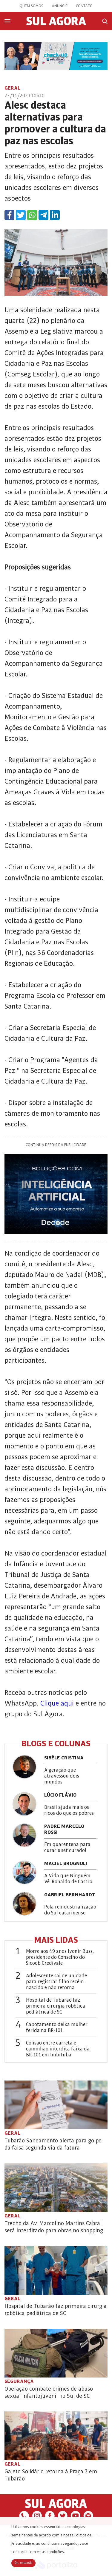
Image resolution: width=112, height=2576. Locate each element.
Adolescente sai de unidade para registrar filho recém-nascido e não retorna (56, 1982)
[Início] (56, 24)
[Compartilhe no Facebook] (9, 215)
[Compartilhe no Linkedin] (55, 215)
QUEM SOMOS (32, 6)
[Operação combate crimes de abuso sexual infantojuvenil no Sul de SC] (56, 2353)
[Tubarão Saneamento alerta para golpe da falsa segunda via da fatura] (56, 2105)
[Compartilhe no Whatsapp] (32, 215)
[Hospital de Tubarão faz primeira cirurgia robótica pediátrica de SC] (56, 2270)
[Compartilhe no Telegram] (43, 215)
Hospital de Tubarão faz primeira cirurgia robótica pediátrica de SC (56, 2006)
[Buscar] (105, 21)
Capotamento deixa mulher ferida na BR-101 (57, 2028)
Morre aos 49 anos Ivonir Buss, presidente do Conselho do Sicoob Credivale (60, 1957)
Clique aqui (58, 1703)
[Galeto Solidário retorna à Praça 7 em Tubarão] (56, 2436)
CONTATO (84, 6)
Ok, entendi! (23, 2563)
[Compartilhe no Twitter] (21, 215)
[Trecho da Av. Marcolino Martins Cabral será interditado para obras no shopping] (56, 2188)
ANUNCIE (60, 6)
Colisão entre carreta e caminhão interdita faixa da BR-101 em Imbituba (58, 2049)
